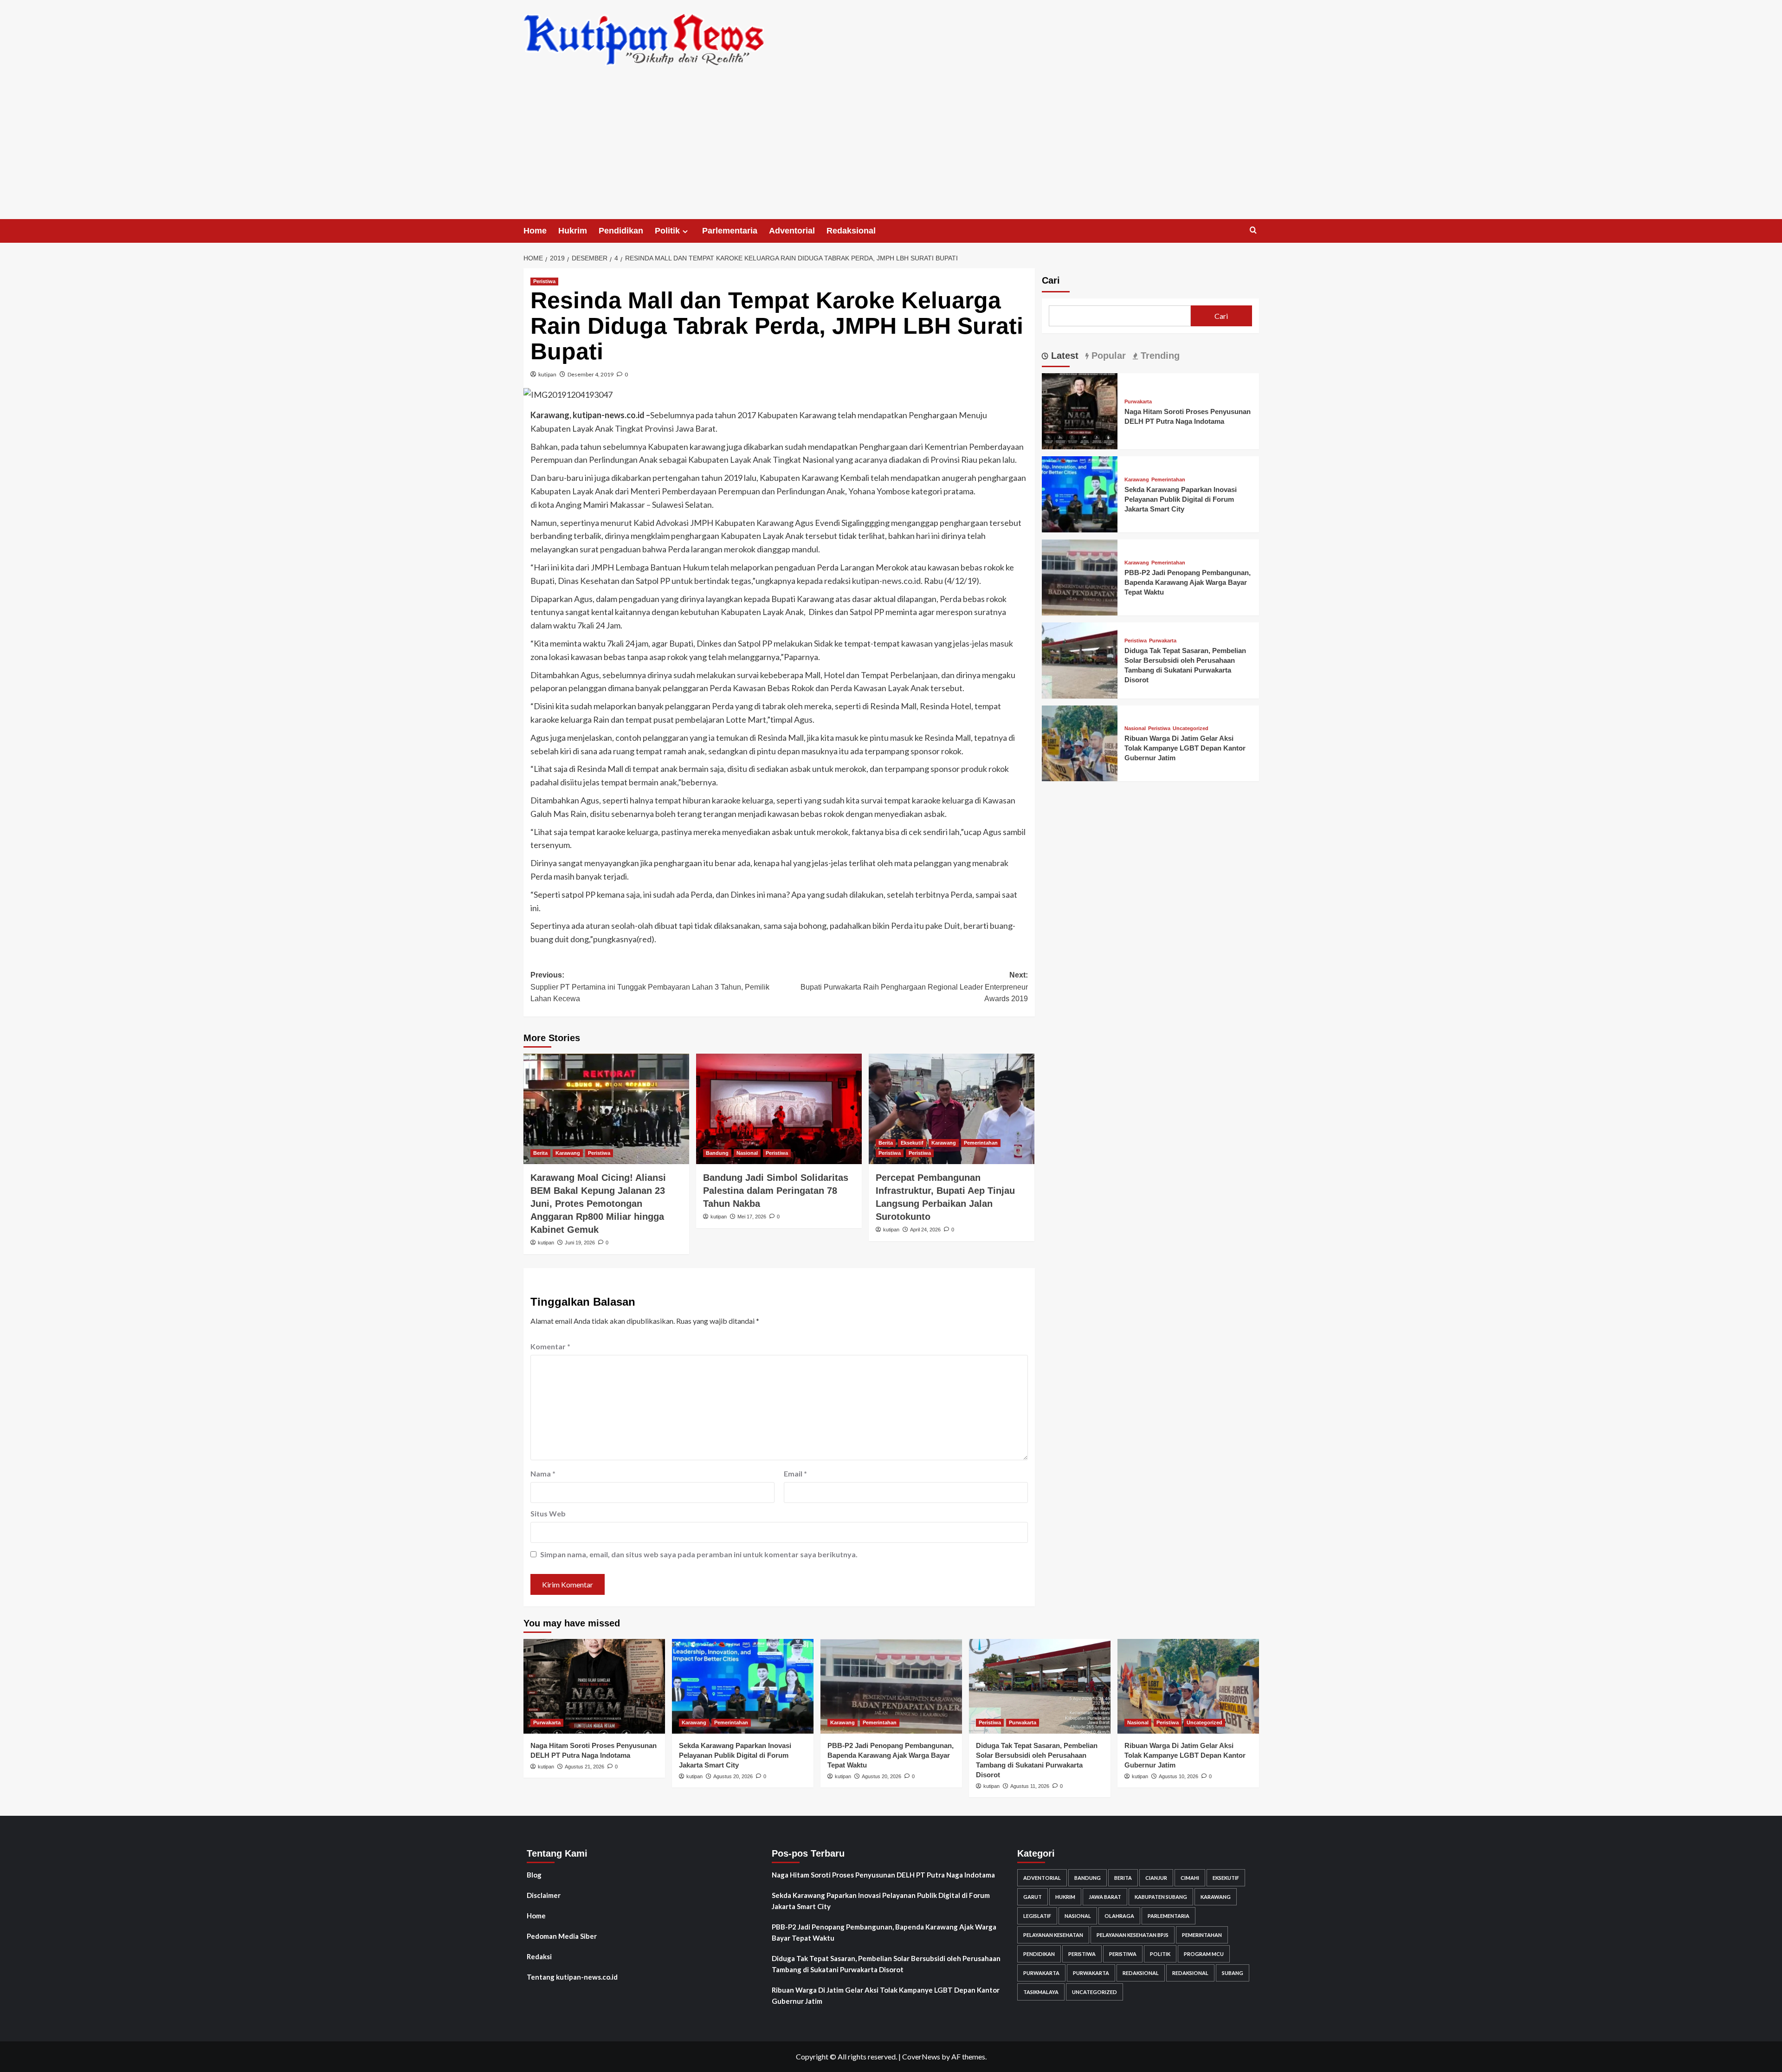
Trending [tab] (1159, 356)
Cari (1051, 280)
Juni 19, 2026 (580, 1243)
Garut (1033, 1897)
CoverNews (921, 2056)
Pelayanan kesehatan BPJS (1133, 1935)
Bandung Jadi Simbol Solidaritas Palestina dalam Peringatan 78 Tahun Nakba (776, 1191)
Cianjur (1156, 1878)
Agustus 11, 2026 (1030, 1786)
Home (535, 231)
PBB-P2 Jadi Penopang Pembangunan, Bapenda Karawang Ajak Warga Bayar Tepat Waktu (1188, 582)
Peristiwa (544, 281)
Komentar (550, 1346)
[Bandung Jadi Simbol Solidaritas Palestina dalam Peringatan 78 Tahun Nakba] (779, 1109)
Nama (543, 1473)
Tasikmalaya (1041, 1992)
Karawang (568, 1153)
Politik (667, 231)
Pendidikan (621, 231)
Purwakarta (1138, 402)
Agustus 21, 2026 (584, 1767)
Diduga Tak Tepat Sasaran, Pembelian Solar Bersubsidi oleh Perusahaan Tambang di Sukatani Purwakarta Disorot (886, 1964)
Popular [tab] (1107, 356)
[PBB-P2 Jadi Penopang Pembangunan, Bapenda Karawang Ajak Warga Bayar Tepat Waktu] (1080, 576)
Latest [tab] (1063, 356)
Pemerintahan (981, 1143)
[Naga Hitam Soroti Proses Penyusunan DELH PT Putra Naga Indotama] (1080, 410)
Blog (534, 1875)
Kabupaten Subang (1161, 1897)
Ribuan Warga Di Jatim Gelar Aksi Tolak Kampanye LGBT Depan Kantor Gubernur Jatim (1185, 748)
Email (795, 1473)
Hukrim (573, 231)
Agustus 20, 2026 (733, 1776)
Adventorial (792, 231)
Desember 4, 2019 (591, 374)
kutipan (547, 374)
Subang (1233, 1973)
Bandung (717, 1153)
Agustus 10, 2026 (1178, 1776)
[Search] (1253, 230)
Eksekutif (912, 1143)
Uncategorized (1191, 728)
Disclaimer (544, 1895)
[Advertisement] (891, 149)
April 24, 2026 (925, 1230)
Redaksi (539, 1956)
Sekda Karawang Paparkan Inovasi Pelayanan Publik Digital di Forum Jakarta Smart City (1181, 499)
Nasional (747, 1153)
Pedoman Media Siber (562, 1936)
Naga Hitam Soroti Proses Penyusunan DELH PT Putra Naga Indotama (883, 1875)
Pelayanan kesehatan (1053, 1935)
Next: (914, 987)
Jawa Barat (1105, 1897)
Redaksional (851, 231)
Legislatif (1037, 1916)
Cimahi (1190, 1878)
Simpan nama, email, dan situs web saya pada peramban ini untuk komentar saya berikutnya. (699, 1554)
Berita (540, 1153)
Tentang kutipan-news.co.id (572, 1977)
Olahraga (1119, 1916)
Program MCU (1204, 1954)
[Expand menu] (685, 231)
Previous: (650, 987)
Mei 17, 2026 (752, 1217)
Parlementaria (730, 231)
